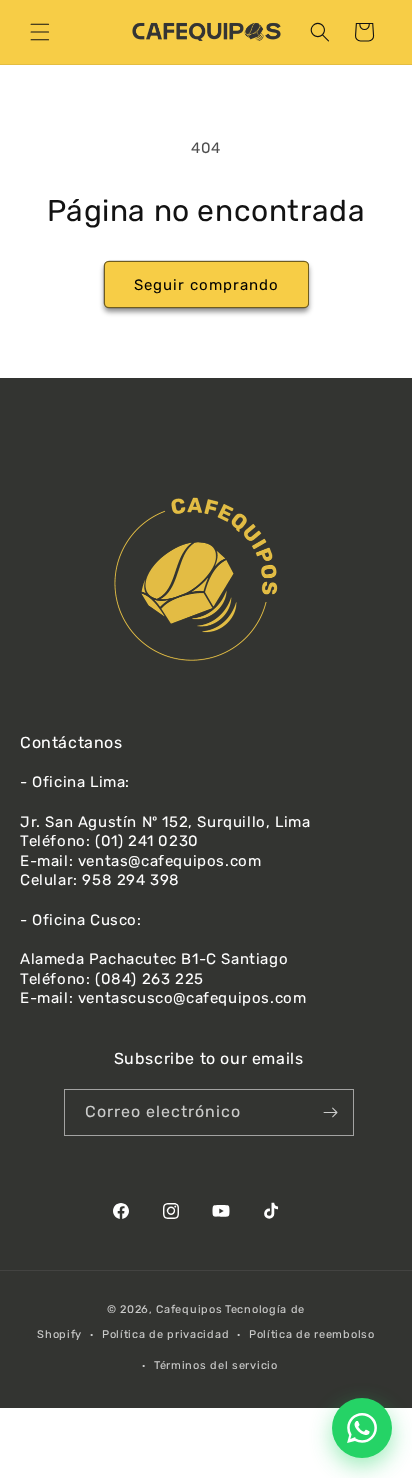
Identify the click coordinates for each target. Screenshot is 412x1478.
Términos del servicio (216, 1365)
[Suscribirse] (331, 1112)
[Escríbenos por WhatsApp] (362, 1428)
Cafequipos (189, 1309)
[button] (40, 32)
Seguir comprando (206, 285)
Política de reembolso (312, 1334)
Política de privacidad (165, 1334)
